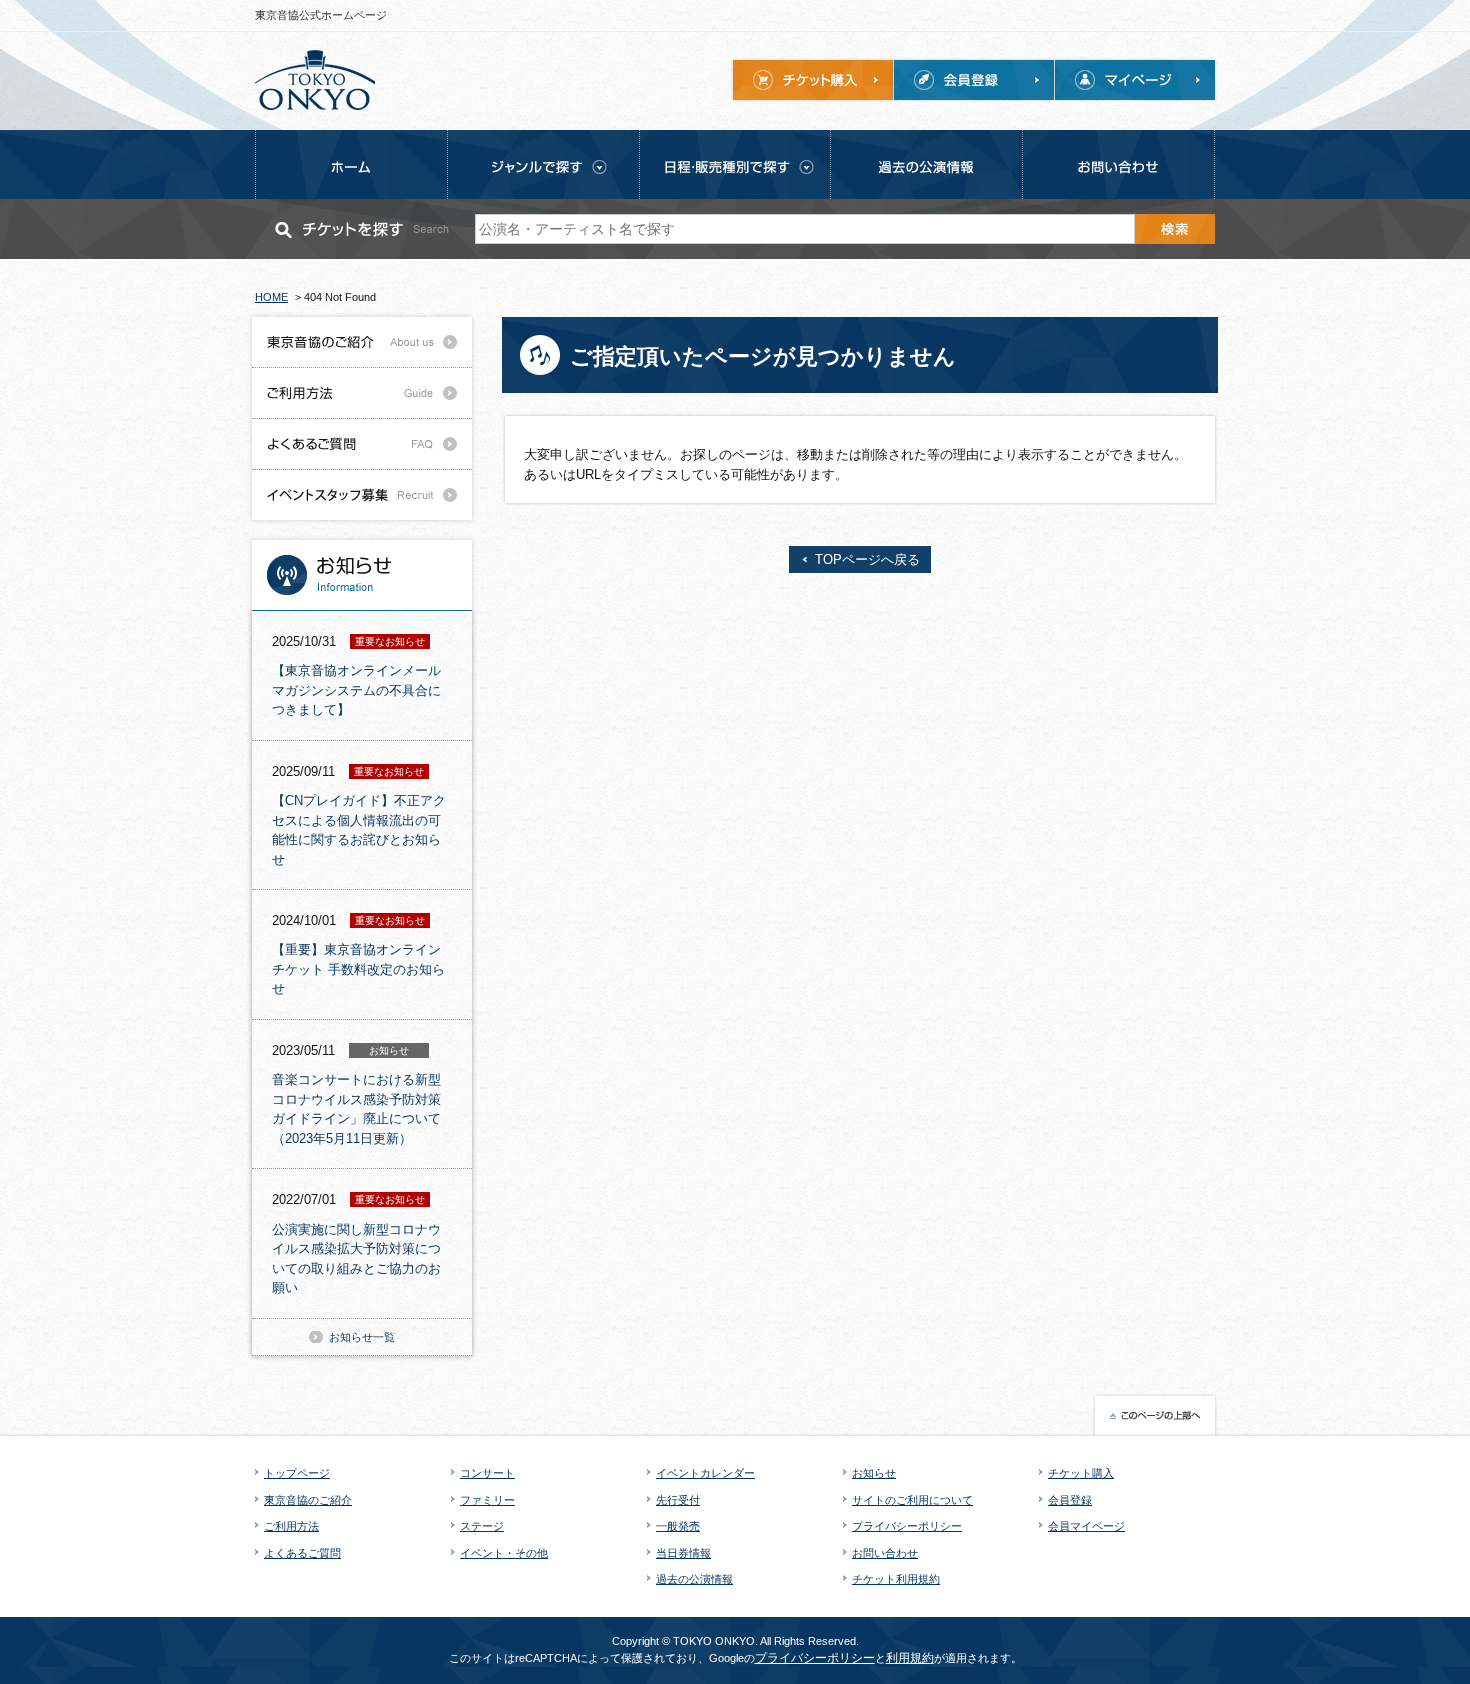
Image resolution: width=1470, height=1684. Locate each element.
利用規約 (910, 1658)
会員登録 (1070, 1500)
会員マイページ (1086, 1526)
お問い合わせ (885, 1553)
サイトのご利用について (912, 1500)
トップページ (297, 1473)
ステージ (482, 1526)
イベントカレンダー (705, 1473)
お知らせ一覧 (362, 1337)
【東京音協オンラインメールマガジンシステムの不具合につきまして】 (356, 690)
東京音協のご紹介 (308, 1500)
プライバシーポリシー (907, 1526)
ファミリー (487, 1500)
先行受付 (678, 1500)
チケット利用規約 (896, 1579)
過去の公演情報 (694, 1579)
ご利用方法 (291, 1526)
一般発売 (678, 1526)
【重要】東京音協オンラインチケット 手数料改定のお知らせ (358, 969)
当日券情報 (683, 1553)
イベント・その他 (504, 1553)
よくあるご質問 (302, 1553)
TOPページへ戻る (867, 559)
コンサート (487, 1473)
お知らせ (874, 1473)
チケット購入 (1081, 1473)
